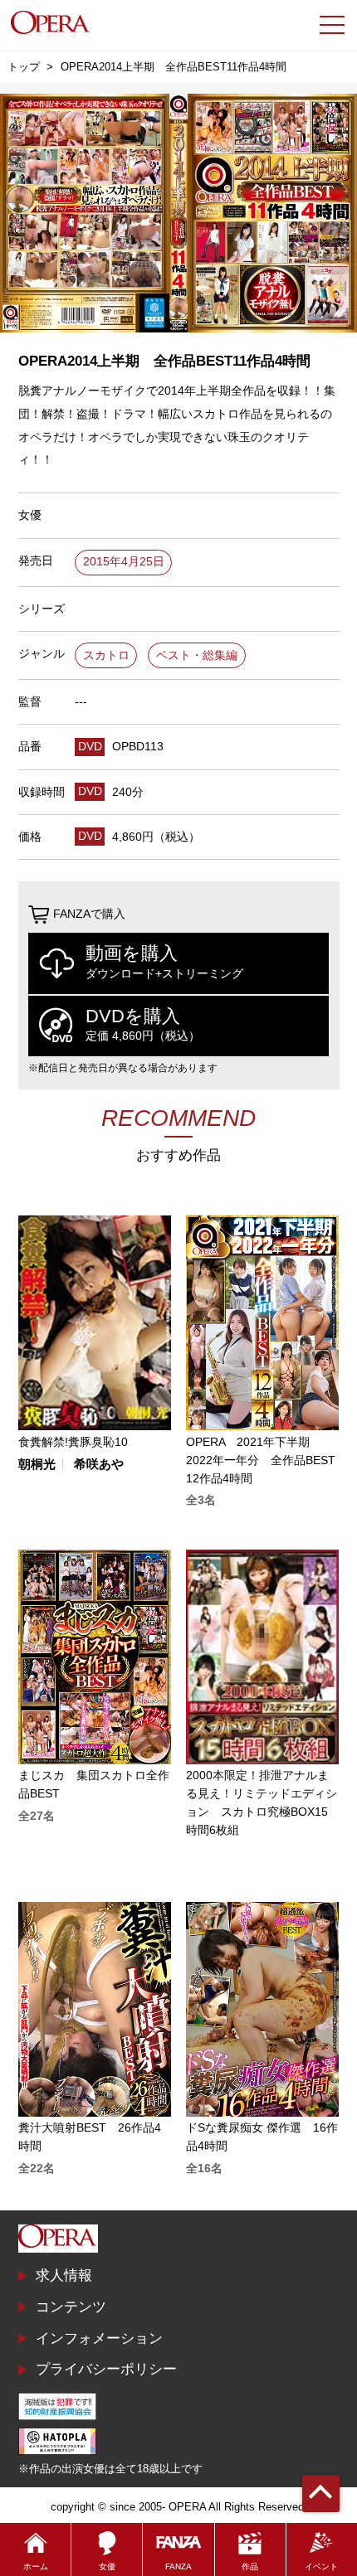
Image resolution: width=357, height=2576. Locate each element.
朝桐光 (37, 1465)
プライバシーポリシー (106, 2369)
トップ (24, 67)
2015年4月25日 (124, 562)
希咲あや (99, 1465)
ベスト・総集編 (197, 655)
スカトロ (106, 655)
